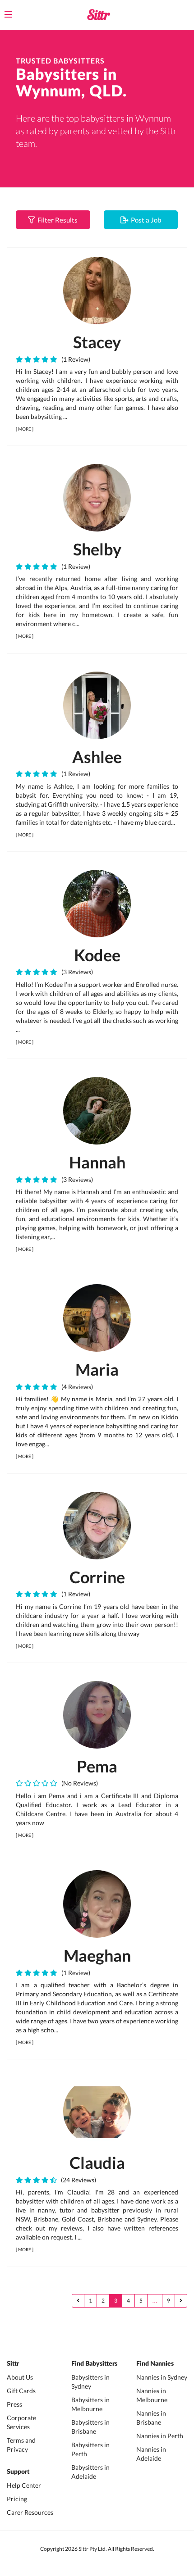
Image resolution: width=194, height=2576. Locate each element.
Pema (97, 1766)
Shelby (97, 549)
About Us (20, 2377)
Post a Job (145, 220)
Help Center (24, 2485)
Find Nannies (155, 2364)
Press (14, 2404)
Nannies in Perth (160, 2436)
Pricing (17, 2499)
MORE (25, 429)
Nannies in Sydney (162, 2377)
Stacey (97, 342)
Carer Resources (30, 2512)
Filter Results (56, 220)
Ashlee (97, 757)
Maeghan (97, 1955)
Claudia (97, 2163)
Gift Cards (21, 2391)
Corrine (97, 1577)
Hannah (97, 1162)
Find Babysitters (94, 2364)
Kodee (97, 955)
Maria (97, 1369)
